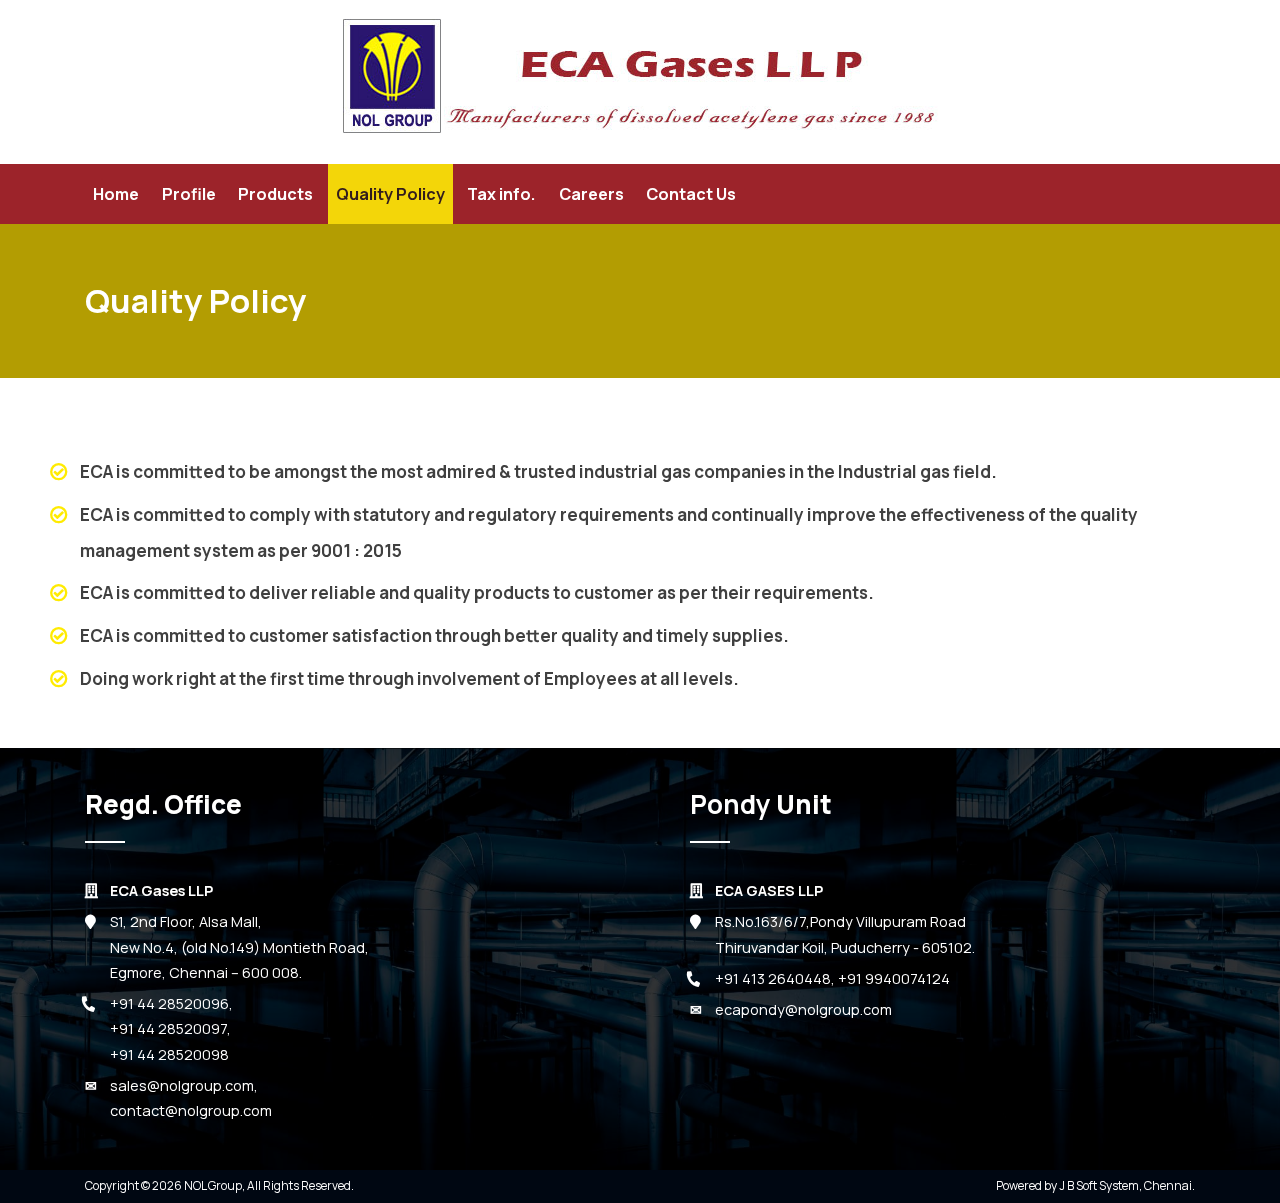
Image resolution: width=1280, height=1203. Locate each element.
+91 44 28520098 (169, 1054)
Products (275, 194)
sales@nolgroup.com (182, 1085)
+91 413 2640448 (773, 978)
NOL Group (213, 1185)
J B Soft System (1099, 1185)
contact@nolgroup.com (191, 1110)
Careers (591, 194)
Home (116, 194)
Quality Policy (390, 194)
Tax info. (501, 194)
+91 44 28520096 (169, 1003)
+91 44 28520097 (168, 1028)
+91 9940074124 (894, 978)
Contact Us (691, 194)
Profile (189, 194)
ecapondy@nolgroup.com (803, 1009)
